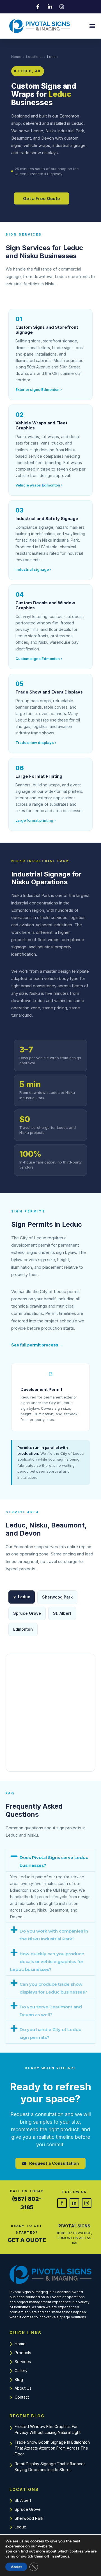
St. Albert (23, 2500)
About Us (23, 2388)
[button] (92, 26)
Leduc (20, 2527)
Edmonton (23, 1629)
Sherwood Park (29, 2518)
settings (62, 2556)
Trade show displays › (36, 742)
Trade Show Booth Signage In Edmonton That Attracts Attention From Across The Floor (52, 2448)
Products (23, 2353)
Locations (34, 57)
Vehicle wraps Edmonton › (39, 485)
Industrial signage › (33, 569)
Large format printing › (35, 820)
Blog (19, 2379)
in (74, 2203)
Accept (16, 2567)
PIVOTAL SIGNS (74, 2226)
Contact (22, 2397)
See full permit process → (37, 1345)
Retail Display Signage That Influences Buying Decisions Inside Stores (50, 2467)
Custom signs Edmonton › (39, 659)
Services (23, 2362)
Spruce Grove (28, 2509)
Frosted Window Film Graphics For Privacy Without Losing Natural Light (48, 2429)
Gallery (21, 2371)
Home (16, 57)
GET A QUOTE (27, 2240)
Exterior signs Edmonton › (39, 389)
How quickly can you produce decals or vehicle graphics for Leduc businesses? (47, 1962)
